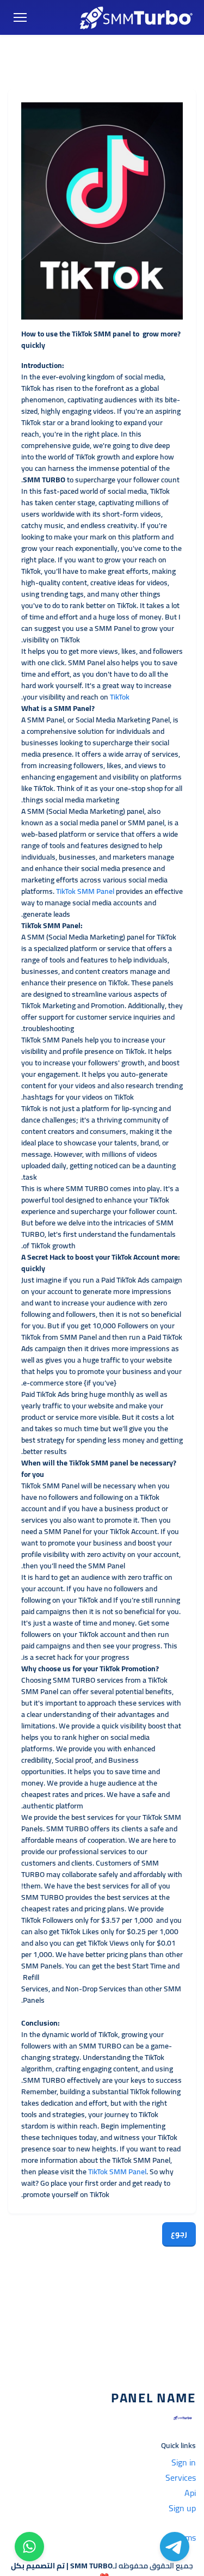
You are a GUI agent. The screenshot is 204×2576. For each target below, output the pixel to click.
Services (181, 2477)
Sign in (184, 2462)
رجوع (179, 2234)
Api (190, 2493)
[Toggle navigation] (20, 18)
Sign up (182, 2508)
